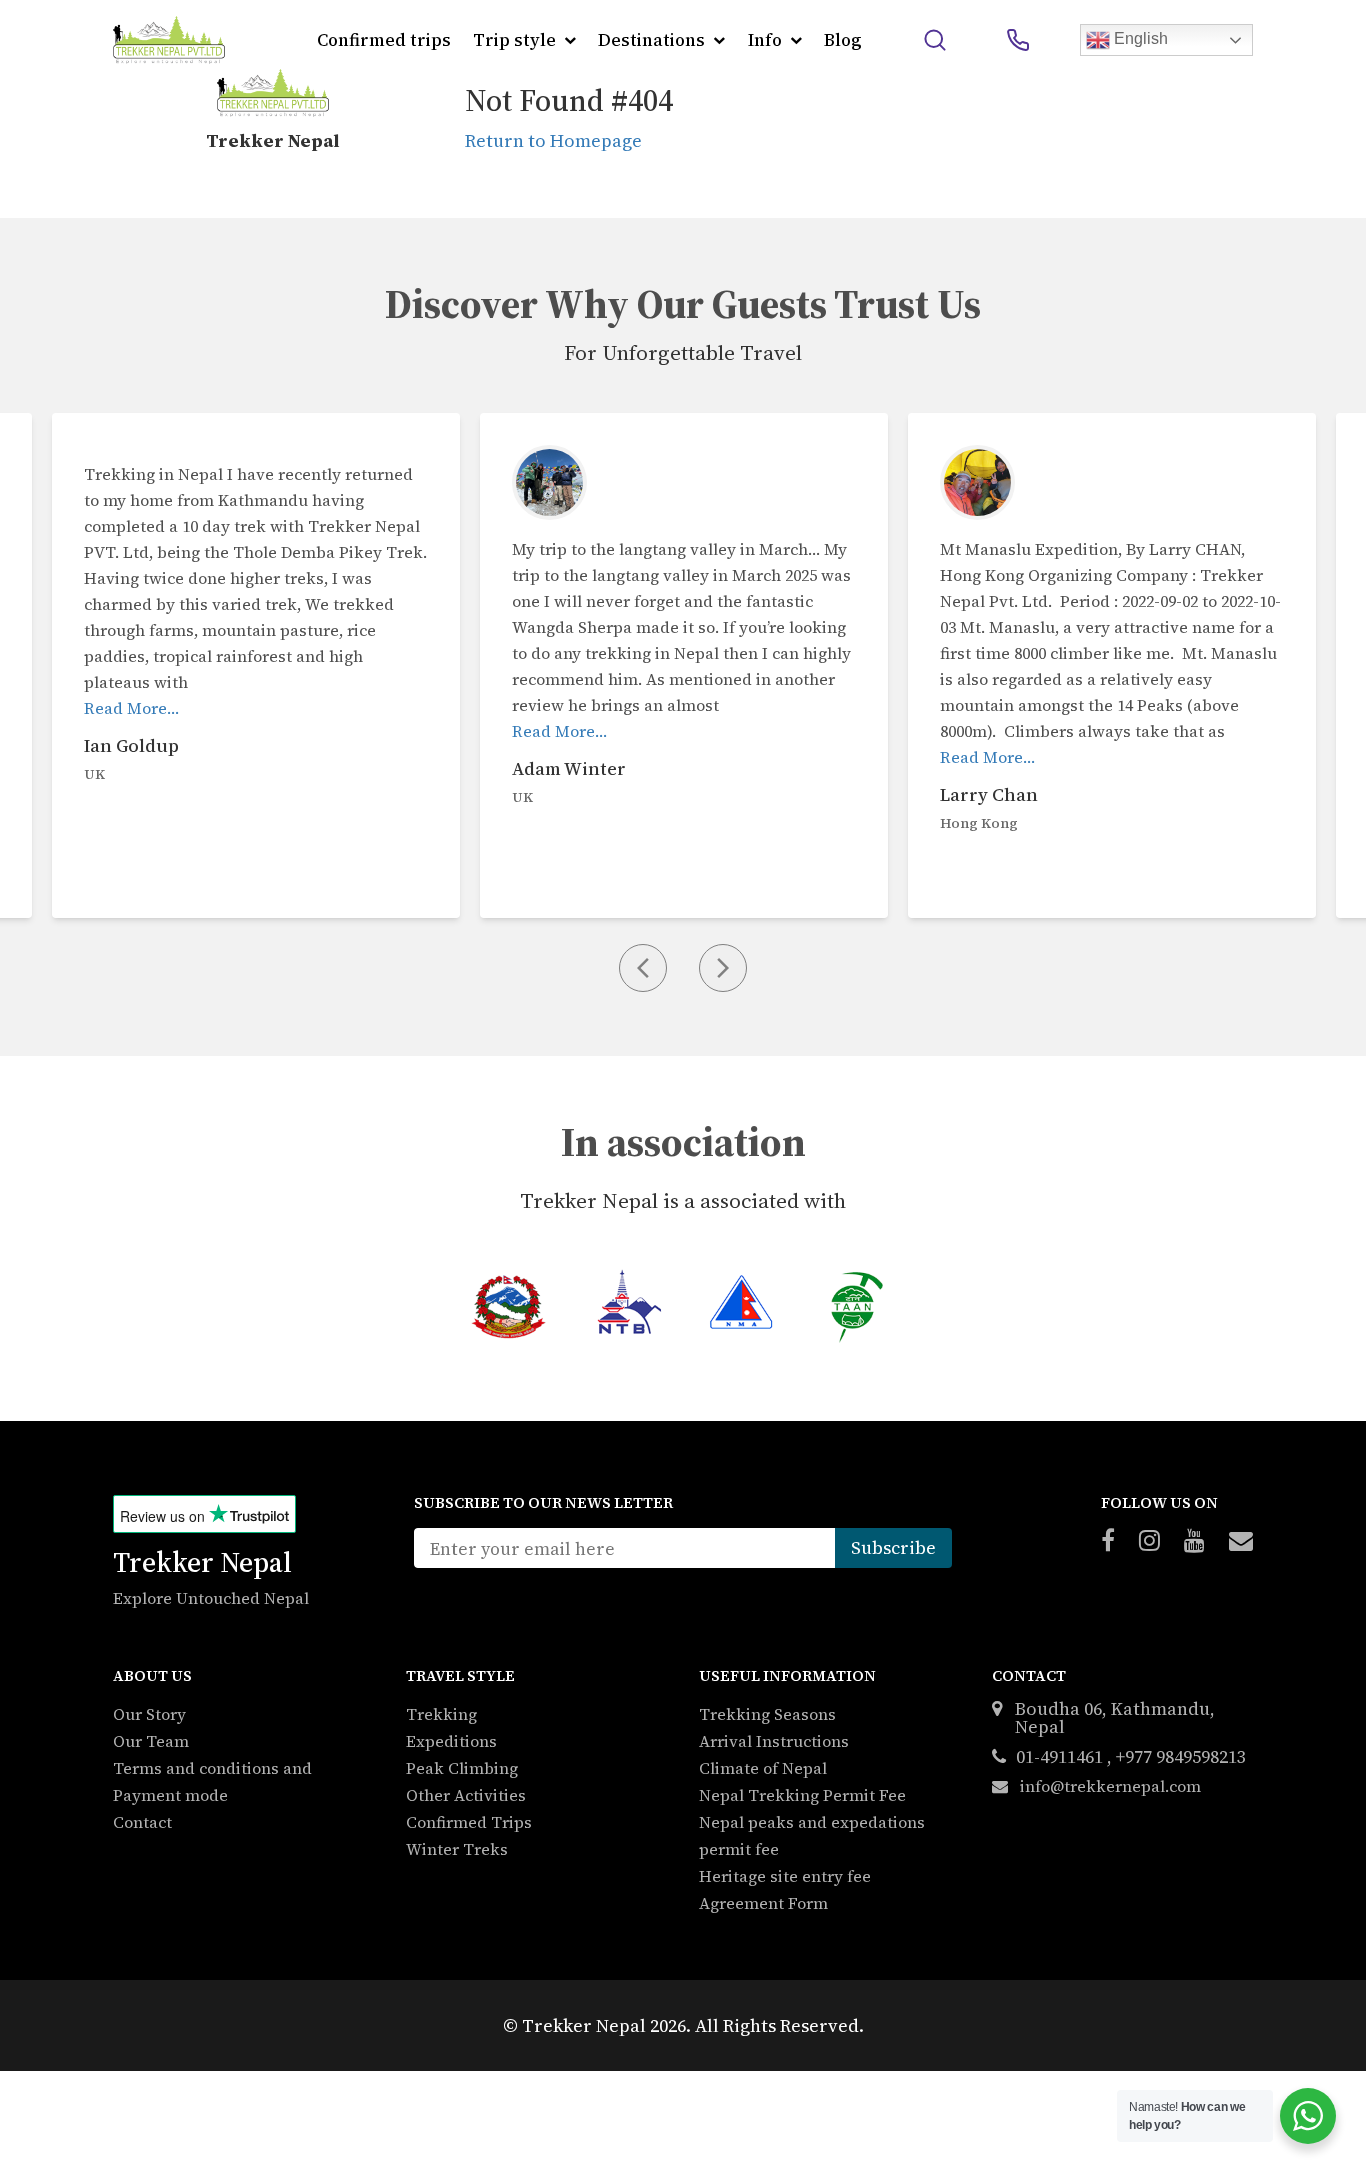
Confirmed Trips (469, 1822)
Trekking (441, 1714)
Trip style (514, 40)
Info (765, 40)
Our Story (149, 1714)
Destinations (651, 40)
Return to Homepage (553, 140)
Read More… (131, 708)
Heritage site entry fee (785, 1876)
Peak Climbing (462, 1768)
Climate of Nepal (763, 1768)
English (1139, 38)
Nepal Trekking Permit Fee (802, 1795)
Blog (843, 40)
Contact (142, 1822)
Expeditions (451, 1741)
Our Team (151, 1741)
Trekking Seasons (767, 1714)
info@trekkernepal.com (1108, 1786)
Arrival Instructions (774, 1741)
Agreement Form (763, 1903)
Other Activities (466, 1795)
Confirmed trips (384, 40)
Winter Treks (457, 1849)
